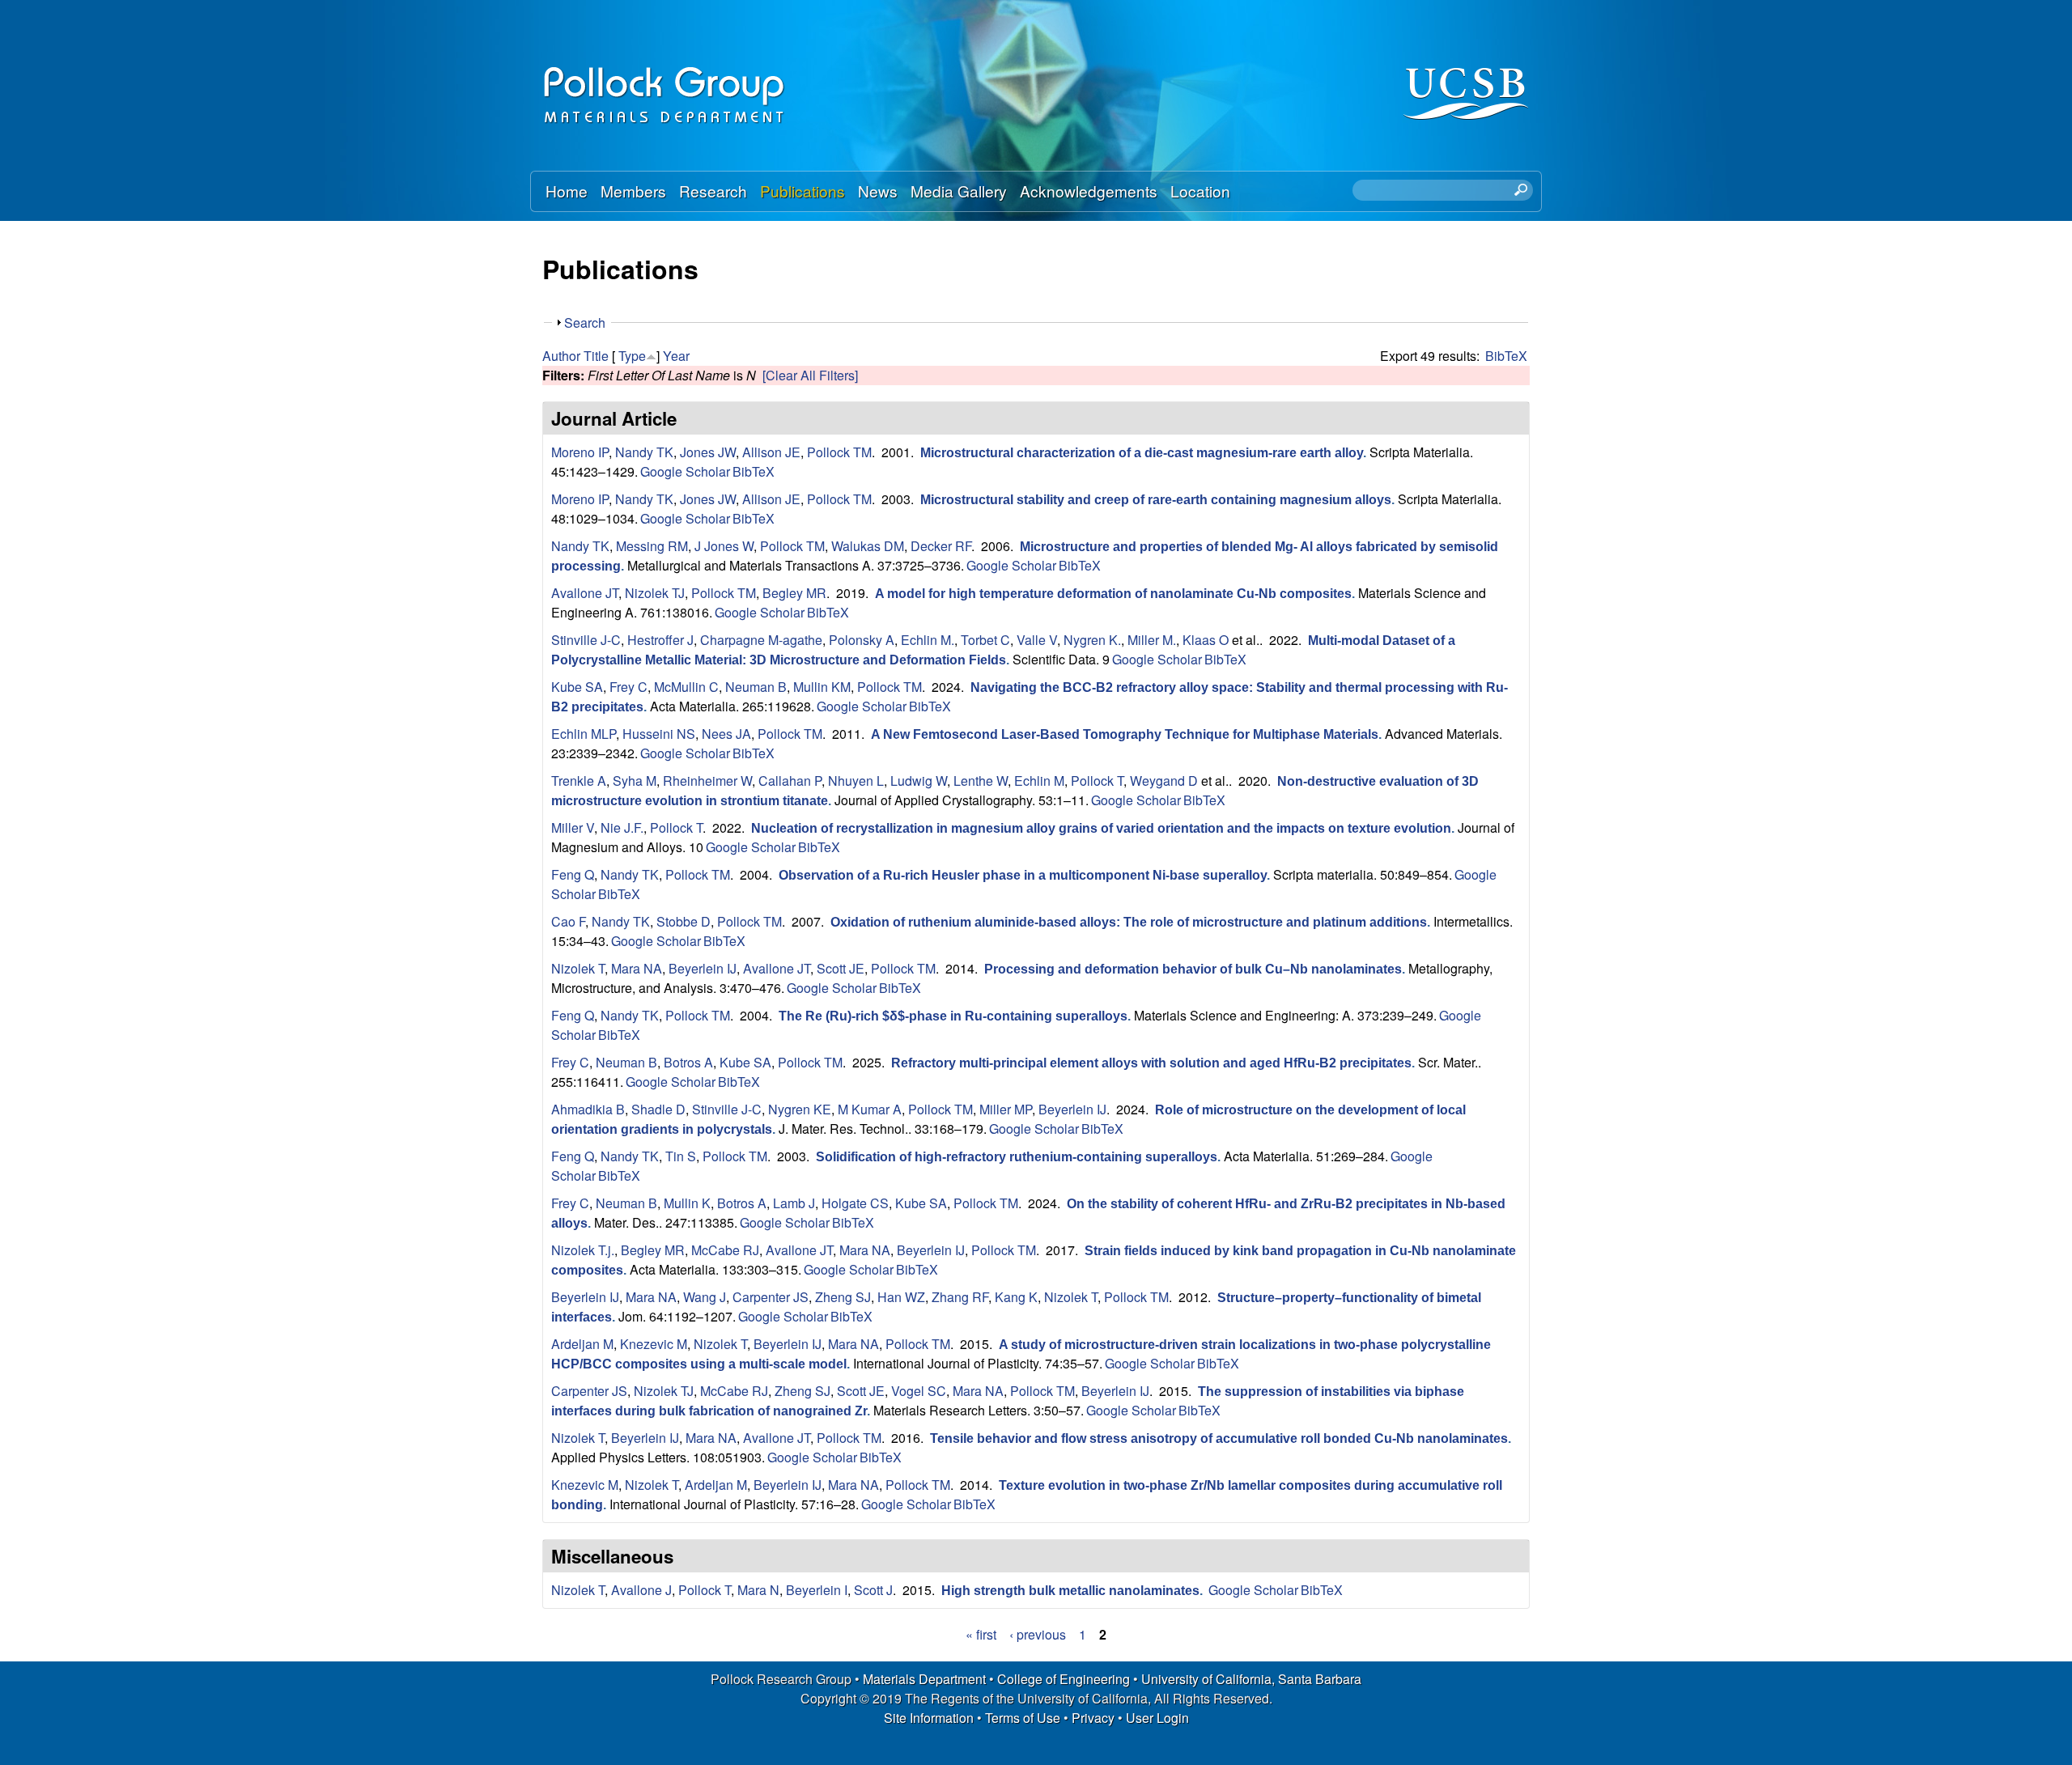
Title (596, 356)
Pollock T (1097, 781)
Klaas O (1206, 640)
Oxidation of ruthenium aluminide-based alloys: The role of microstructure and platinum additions (1129, 922)
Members (633, 191)
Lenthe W (981, 781)
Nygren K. (1092, 640)
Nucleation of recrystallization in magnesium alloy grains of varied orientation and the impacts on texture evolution (1101, 828)
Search (585, 322)
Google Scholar (685, 471)
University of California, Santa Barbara (1251, 1679)
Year (676, 356)
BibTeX (1506, 356)
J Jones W (724, 546)
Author (561, 356)
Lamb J (794, 1203)
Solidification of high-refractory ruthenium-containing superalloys (1017, 1157)
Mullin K (687, 1203)
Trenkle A (579, 781)
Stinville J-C (586, 640)
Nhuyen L (856, 781)
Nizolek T (578, 968)
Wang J (705, 1297)
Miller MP (1006, 1109)
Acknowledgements (1089, 191)
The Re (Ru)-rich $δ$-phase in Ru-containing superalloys (953, 1016)
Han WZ (901, 1297)
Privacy (1093, 1718)
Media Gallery (959, 191)
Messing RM (652, 546)
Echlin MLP (584, 734)
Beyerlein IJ (703, 968)
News (878, 191)
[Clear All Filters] (810, 375)
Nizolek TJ (655, 593)
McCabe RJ (725, 1250)
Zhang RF (960, 1297)
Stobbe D (684, 921)
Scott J (873, 1590)
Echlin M (1039, 781)
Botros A (688, 1062)
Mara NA (637, 968)
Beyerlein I (817, 1590)
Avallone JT (585, 593)
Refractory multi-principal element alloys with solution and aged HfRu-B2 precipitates (1151, 1063)
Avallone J (641, 1590)
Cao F (568, 921)
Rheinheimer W (707, 781)
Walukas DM (868, 546)
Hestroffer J (660, 640)
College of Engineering (1064, 1679)
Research (713, 191)
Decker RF (941, 546)
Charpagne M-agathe (761, 640)
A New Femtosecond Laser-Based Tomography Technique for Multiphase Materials (1125, 734)
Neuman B (756, 687)
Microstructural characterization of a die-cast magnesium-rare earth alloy (1142, 453)
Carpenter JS (771, 1297)
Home (567, 191)
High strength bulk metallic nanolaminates (1070, 1591)
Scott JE (841, 968)
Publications (802, 191)
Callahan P (790, 781)
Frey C (628, 687)
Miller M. (1152, 640)
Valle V (1037, 640)
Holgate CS (855, 1203)
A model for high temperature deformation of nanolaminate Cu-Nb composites (1113, 594)
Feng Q (573, 874)
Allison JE (771, 452)
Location (1200, 191)
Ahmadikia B (588, 1109)
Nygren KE (800, 1109)
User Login (1157, 1718)
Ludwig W (919, 781)
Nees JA (726, 734)
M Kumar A (870, 1109)
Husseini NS (659, 734)
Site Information (929, 1718)
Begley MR (794, 593)
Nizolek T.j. (583, 1250)
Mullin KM (822, 687)
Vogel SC (919, 1391)
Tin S (681, 1156)
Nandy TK (644, 452)
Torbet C (985, 640)
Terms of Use (1023, 1718)
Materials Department (924, 1679)
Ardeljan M (582, 1344)
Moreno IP (580, 452)
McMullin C (686, 687)
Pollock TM (839, 452)
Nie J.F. (622, 827)
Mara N (758, 1590)
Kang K (1016, 1297)
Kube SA (577, 687)
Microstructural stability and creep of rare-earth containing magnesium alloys (1156, 500)
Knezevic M (654, 1344)
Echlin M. (928, 640)
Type (632, 356)
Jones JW (708, 452)
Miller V (573, 827)
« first (981, 1634)
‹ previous (1038, 1634)
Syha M (635, 781)
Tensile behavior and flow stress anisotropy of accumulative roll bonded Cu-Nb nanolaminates (1219, 1438)
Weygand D (1164, 781)
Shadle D (658, 1109)
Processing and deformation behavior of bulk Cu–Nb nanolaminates (1193, 969)
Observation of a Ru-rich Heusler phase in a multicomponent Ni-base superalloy (1023, 875)
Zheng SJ (843, 1297)
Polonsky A (862, 640)
